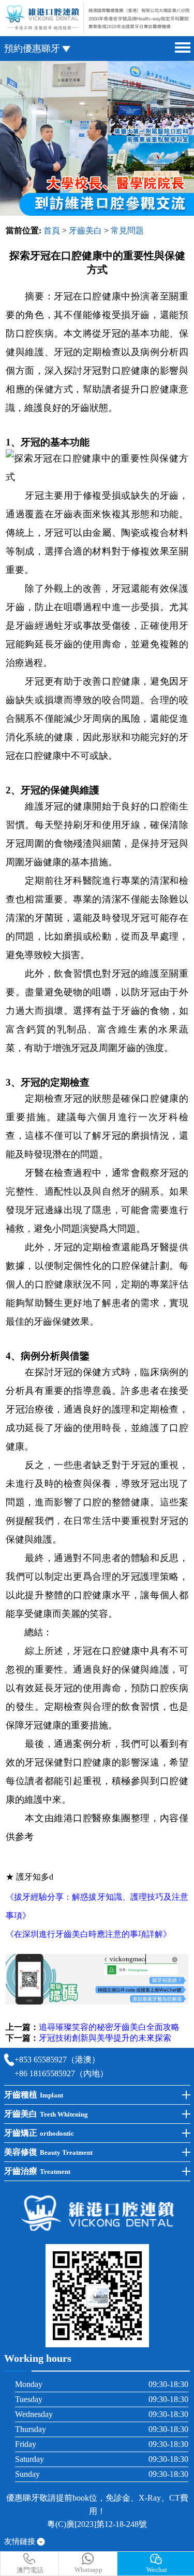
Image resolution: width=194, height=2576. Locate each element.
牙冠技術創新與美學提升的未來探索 (105, 2038)
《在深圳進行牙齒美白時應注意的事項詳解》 (88, 1934)
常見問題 (127, 230)
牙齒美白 (85, 230)
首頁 (52, 230)
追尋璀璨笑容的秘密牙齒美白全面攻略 (109, 2027)
